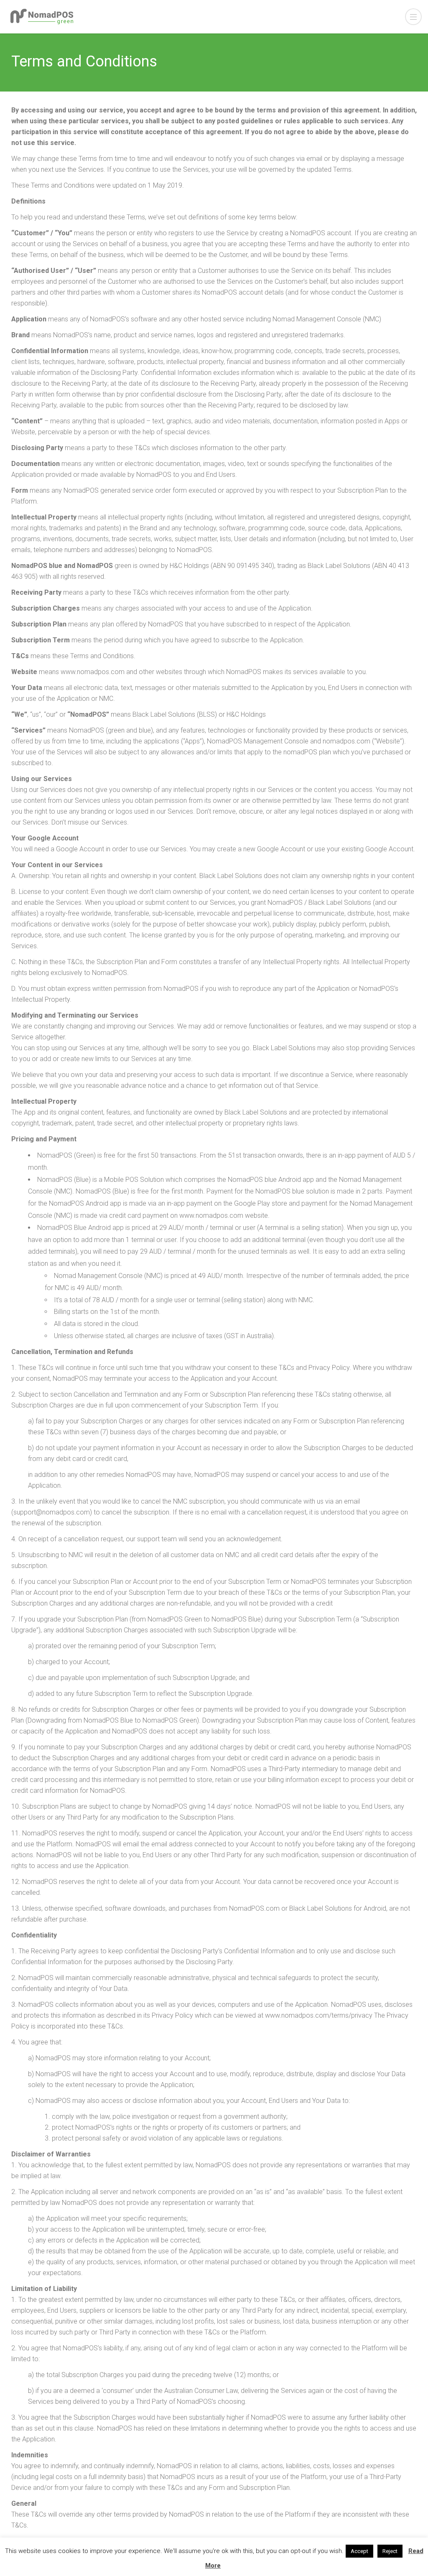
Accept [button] (359, 2551)
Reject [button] (390, 2551)
